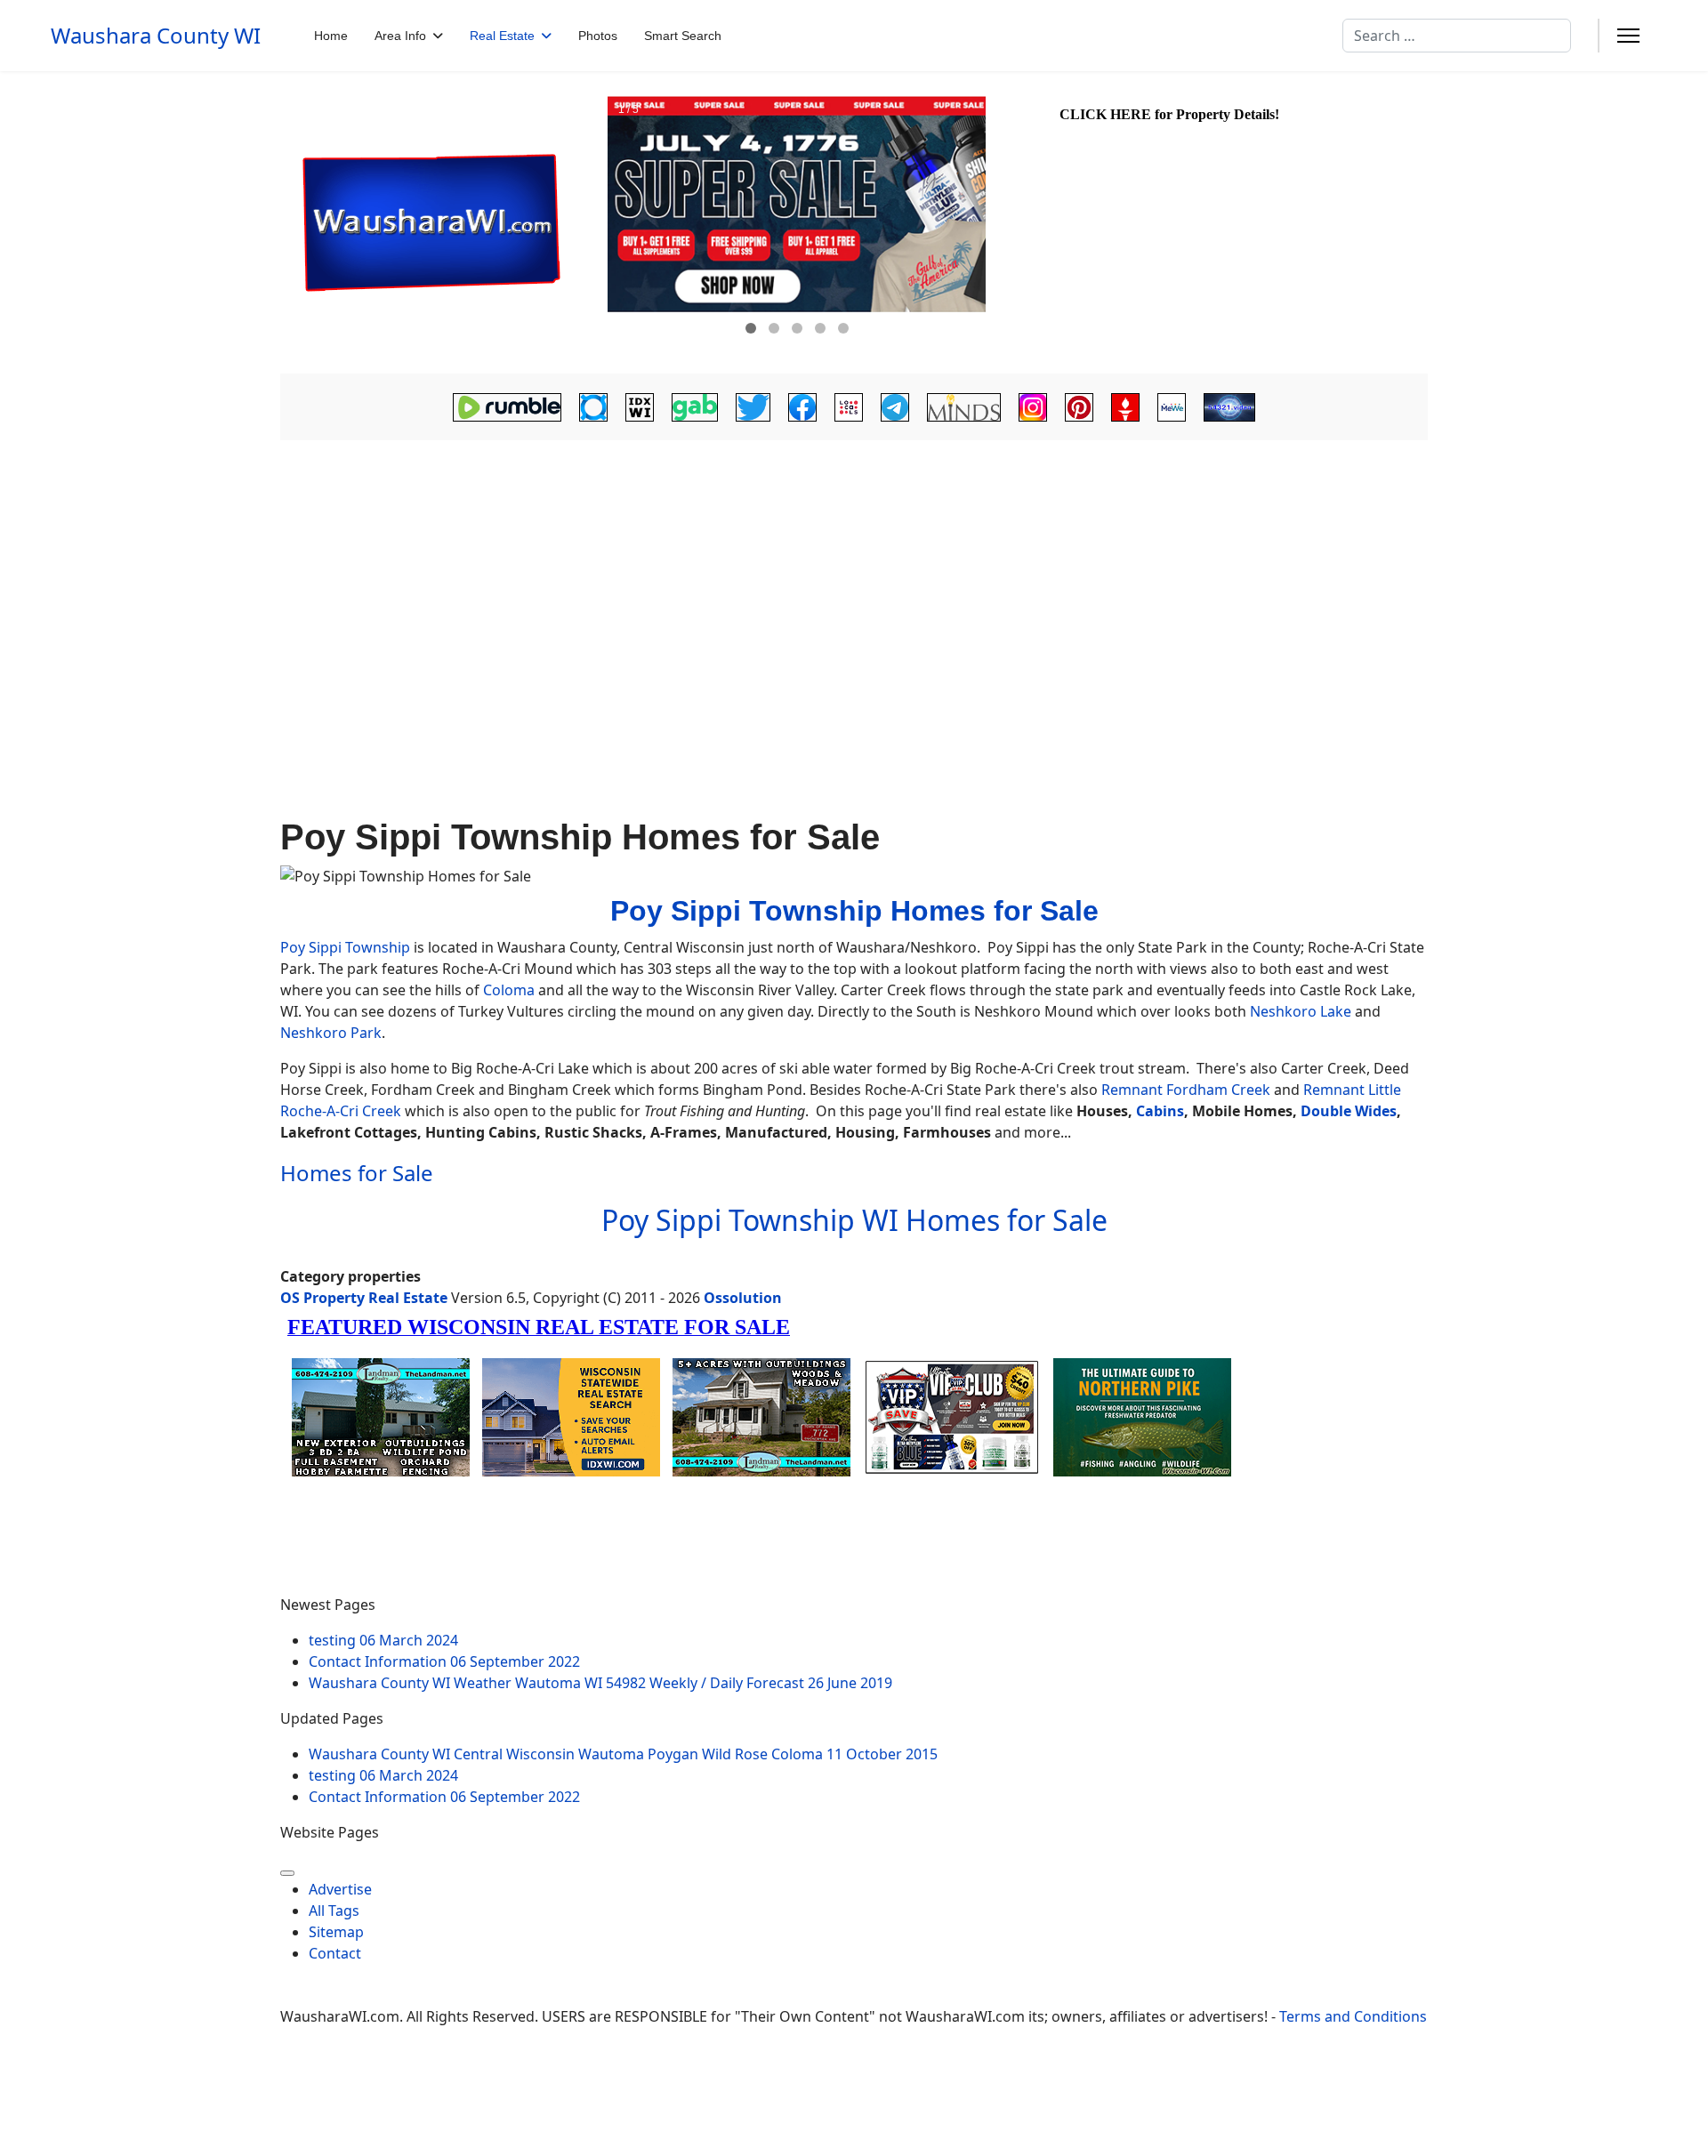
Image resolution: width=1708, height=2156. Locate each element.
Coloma (509, 990)
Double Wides (1349, 1111)
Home (331, 36)
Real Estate (502, 36)
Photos (598, 36)
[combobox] (1457, 36)
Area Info (400, 36)
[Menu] (1628, 36)
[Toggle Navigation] (287, 1873)
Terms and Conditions (1353, 2016)
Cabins (1160, 1111)
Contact (335, 1953)
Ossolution (743, 1298)
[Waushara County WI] (442, 223)
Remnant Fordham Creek (1186, 1090)
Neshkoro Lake (1301, 1011)
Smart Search (683, 36)
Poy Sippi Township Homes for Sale (854, 911)
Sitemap (336, 1932)
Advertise (340, 1889)
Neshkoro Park (331, 1033)
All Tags (334, 1911)
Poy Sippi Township (345, 947)
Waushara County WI (156, 36)
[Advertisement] (854, 593)
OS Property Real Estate (364, 1298)
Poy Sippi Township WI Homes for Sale (854, 1220)
